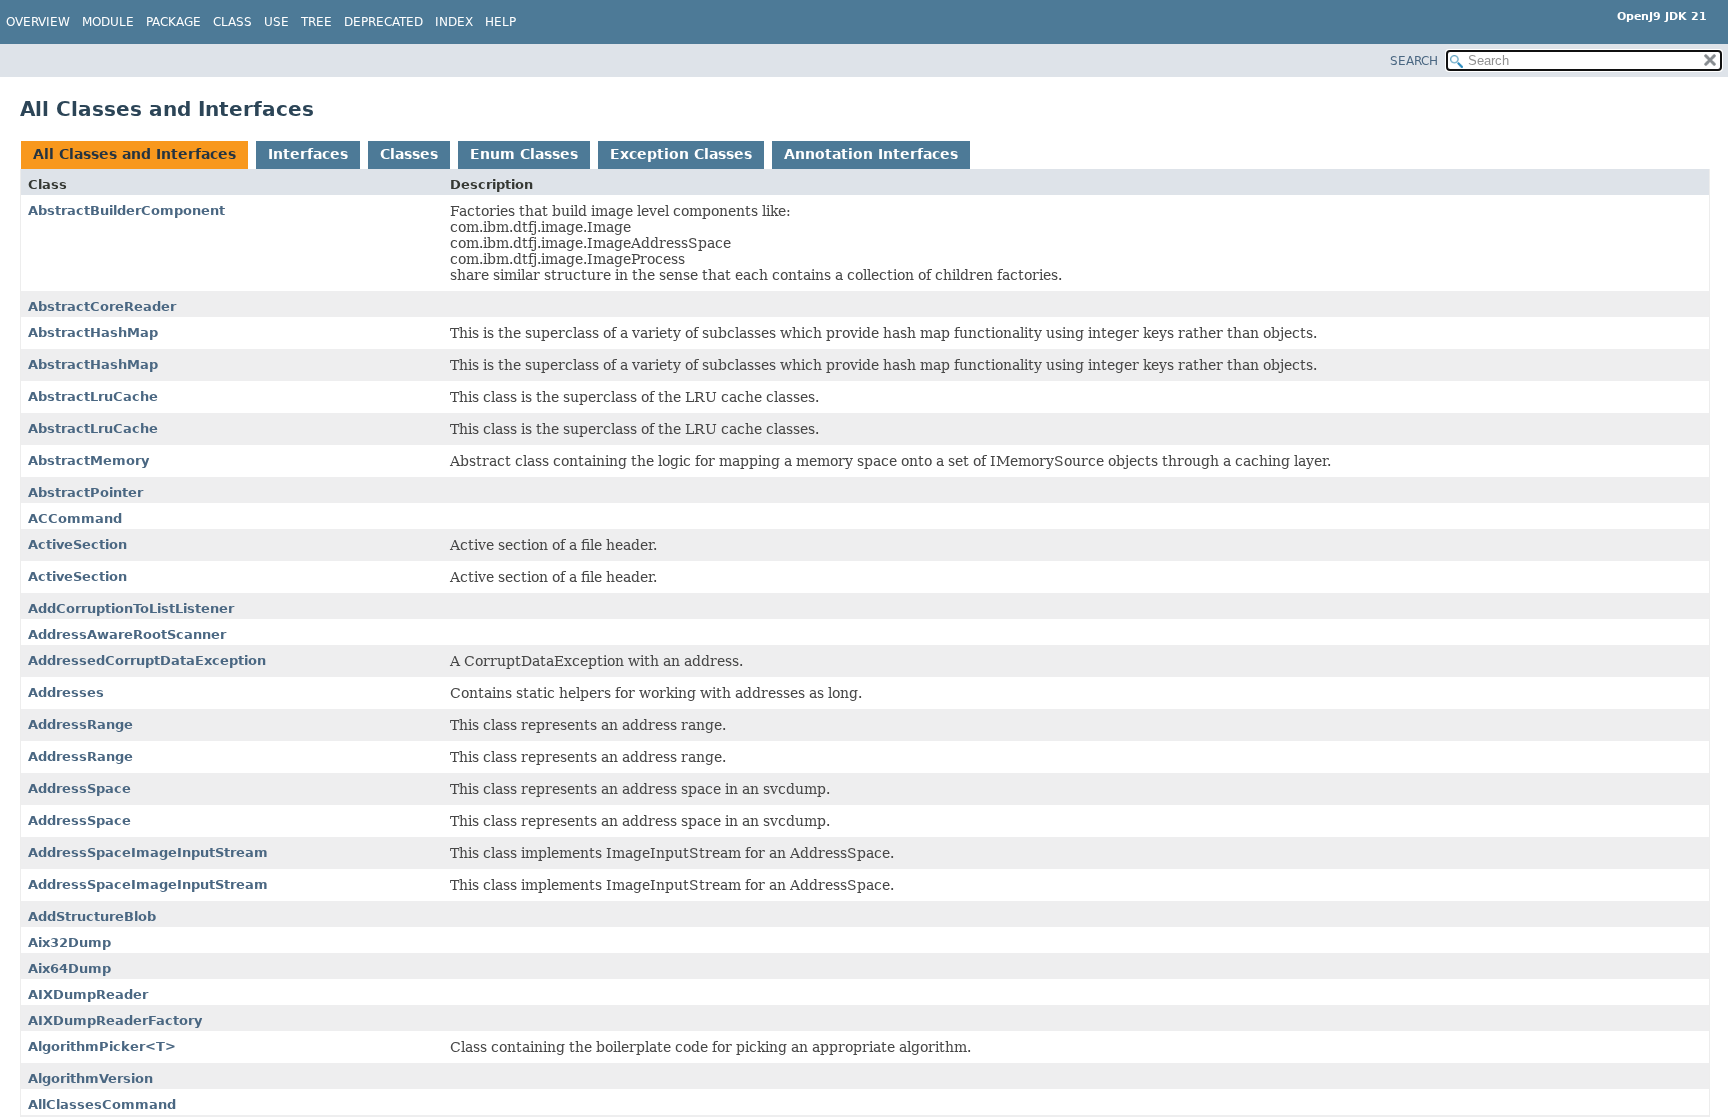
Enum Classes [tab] (524, 154)
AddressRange (80, 724)
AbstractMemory (88, 460)
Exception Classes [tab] (681, 154)
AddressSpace (79, 788)
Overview (38, 22)
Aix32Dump (69, 942)
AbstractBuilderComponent (126, 210)
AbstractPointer (85, 492)
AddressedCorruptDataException (147, 660)
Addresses (66, 692)
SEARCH (1414, 61)
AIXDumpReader (88, 994)
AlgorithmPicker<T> (102, 1046)
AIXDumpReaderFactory (115, 1020)
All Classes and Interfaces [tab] (134, 154)
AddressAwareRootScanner (127, 634)
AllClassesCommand (102, 1104)
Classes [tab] (409, 154)
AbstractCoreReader (102, 306)
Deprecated (383, 22)
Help (500, 22)
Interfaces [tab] (308, 154)
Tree (316, 22)
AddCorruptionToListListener (131, 608)
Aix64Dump (69, 968)
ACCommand (75, 518)
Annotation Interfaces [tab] (871, 154)
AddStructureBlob (92, 916)
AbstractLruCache (93, 396)
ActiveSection (77, 544)
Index (454, 22)
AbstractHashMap (93, 332)
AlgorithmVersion (90, 1078)
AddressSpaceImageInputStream (148, 852)
